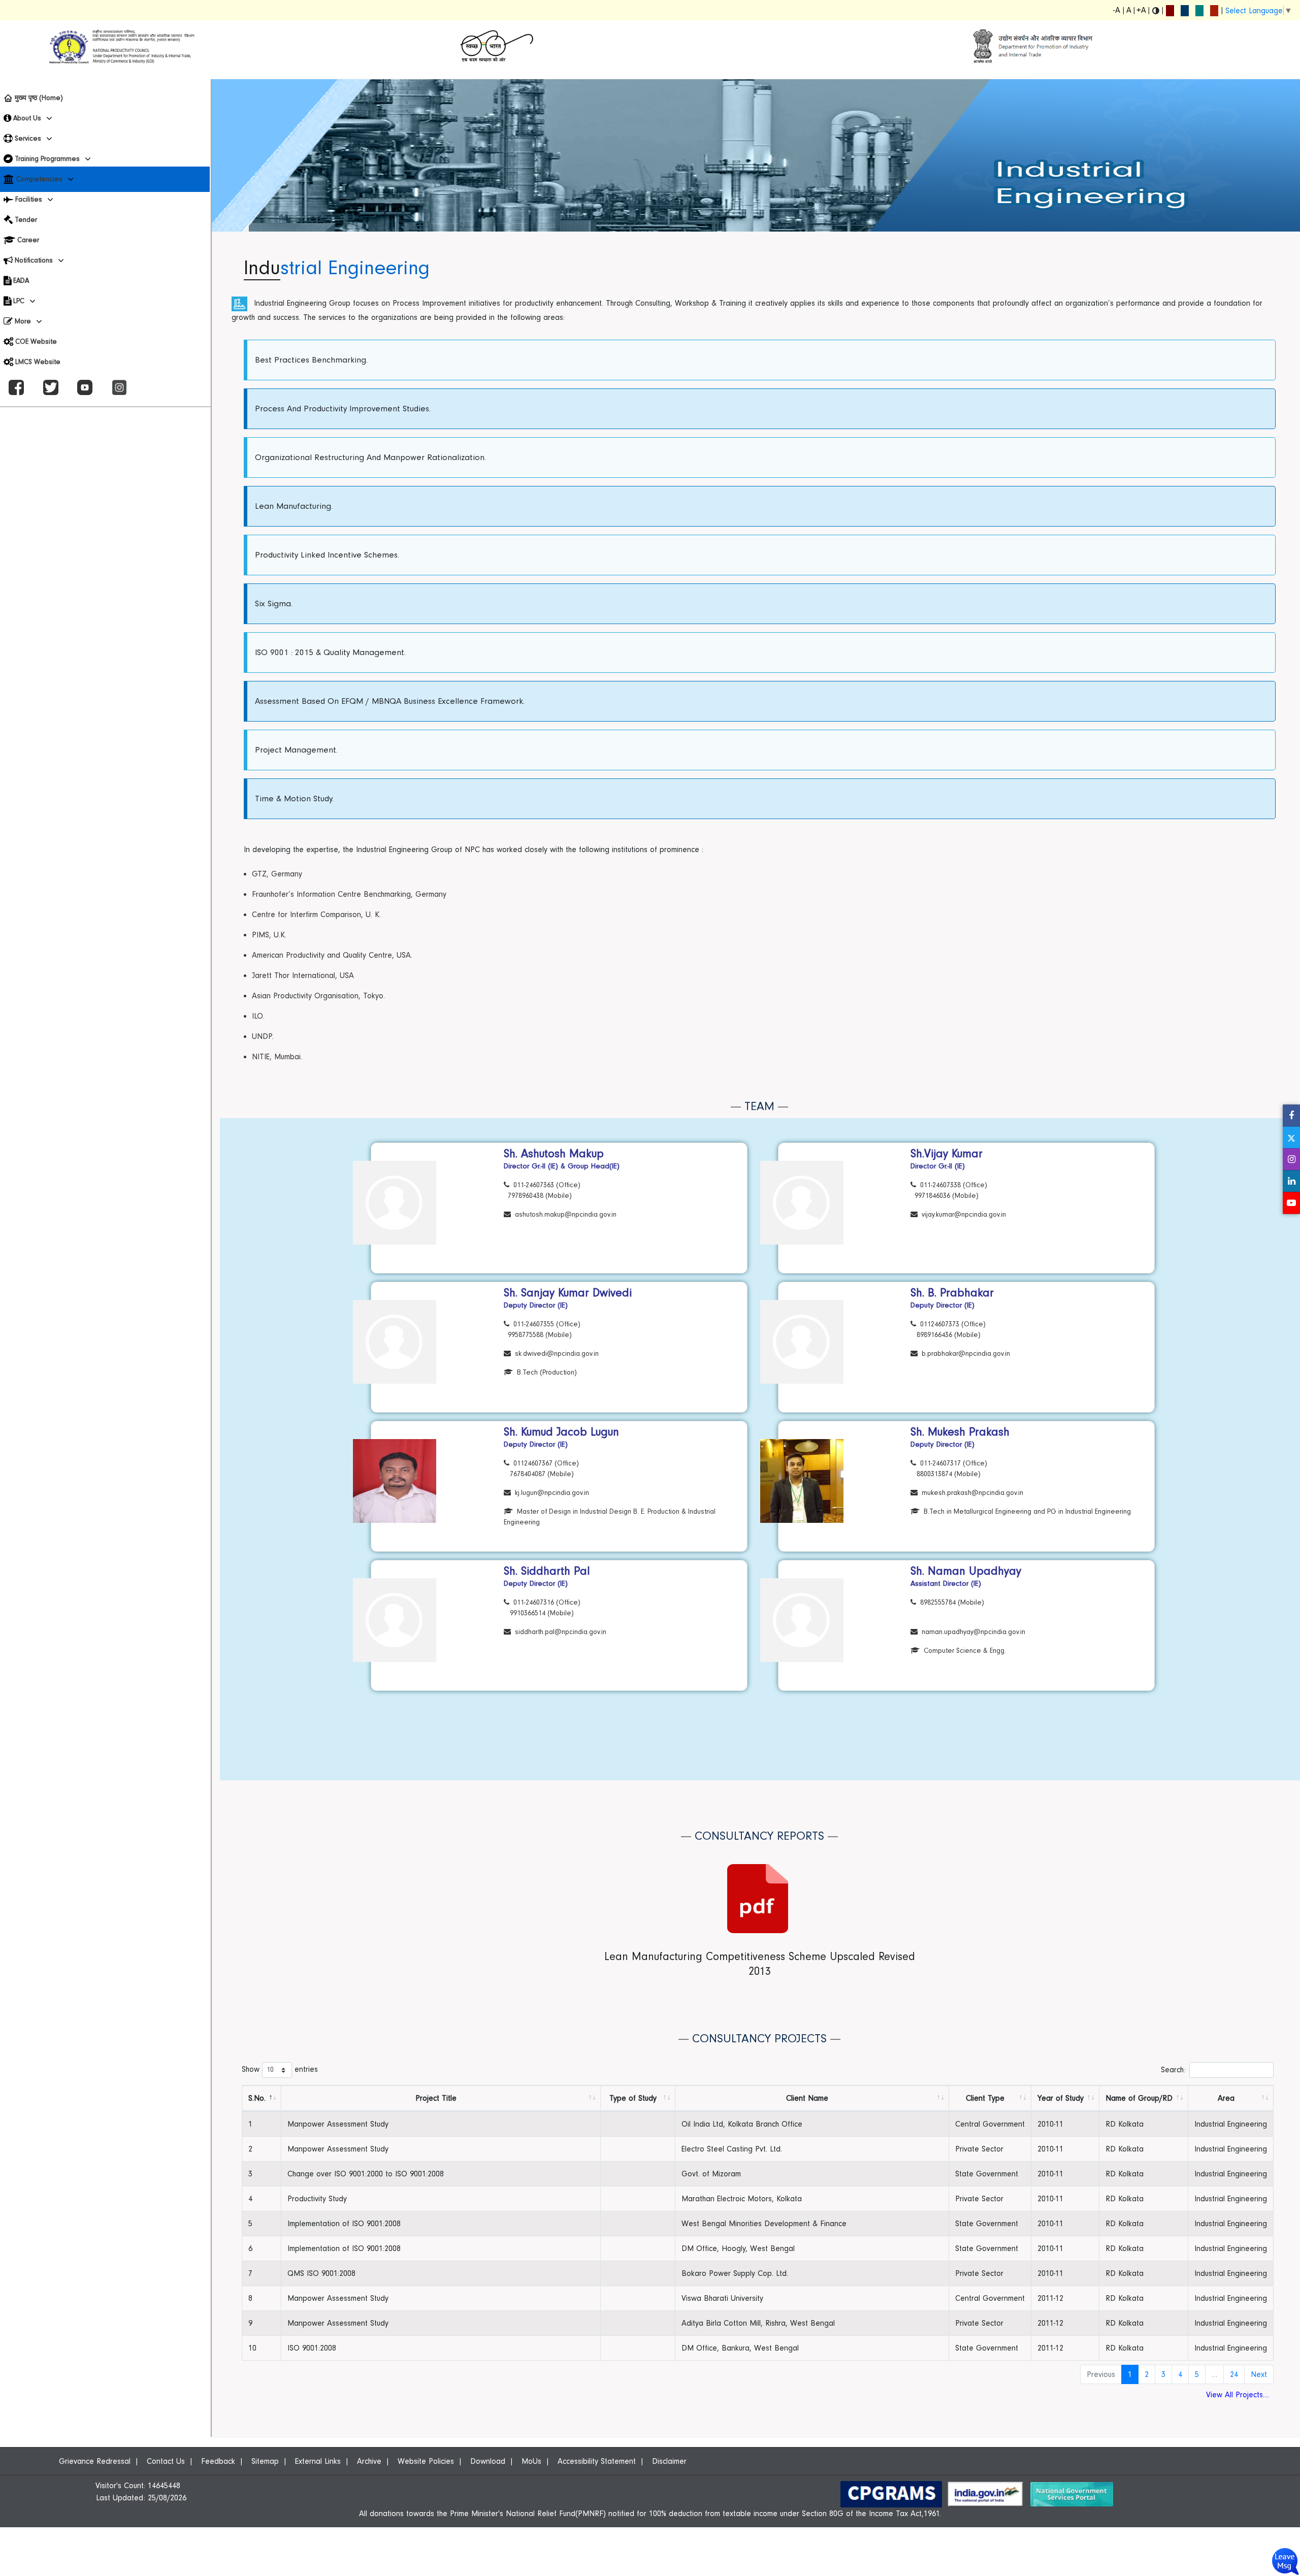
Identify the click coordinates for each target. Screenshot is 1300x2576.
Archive (369, 2461)
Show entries (280, 2070)
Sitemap (265, 2461)
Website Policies (426, 2461)
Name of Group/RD (1139, 2098)
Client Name (807, 2098)
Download (488, 2461)
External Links (318, 2461)
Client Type (985, 2098)
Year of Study (1061, 2098)
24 (1234, 2374)
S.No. (257, 2098)
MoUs (531, 2461)
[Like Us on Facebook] (1291, 1115)
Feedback (218, 2461)
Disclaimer (669, 2461)
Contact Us (166, 2461)
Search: (1173, 2070)
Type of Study (633, 2098)
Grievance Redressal (95, 2461)
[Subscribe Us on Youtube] (1291, 1203)
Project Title (436, 2098)
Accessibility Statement (597, 2461)
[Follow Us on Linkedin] (1291, 1181)
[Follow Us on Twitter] (1291, 1137)
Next (1259, 2374)
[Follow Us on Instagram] (1291, 1159)
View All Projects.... (1238, 2395)
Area (1226, 2098)
